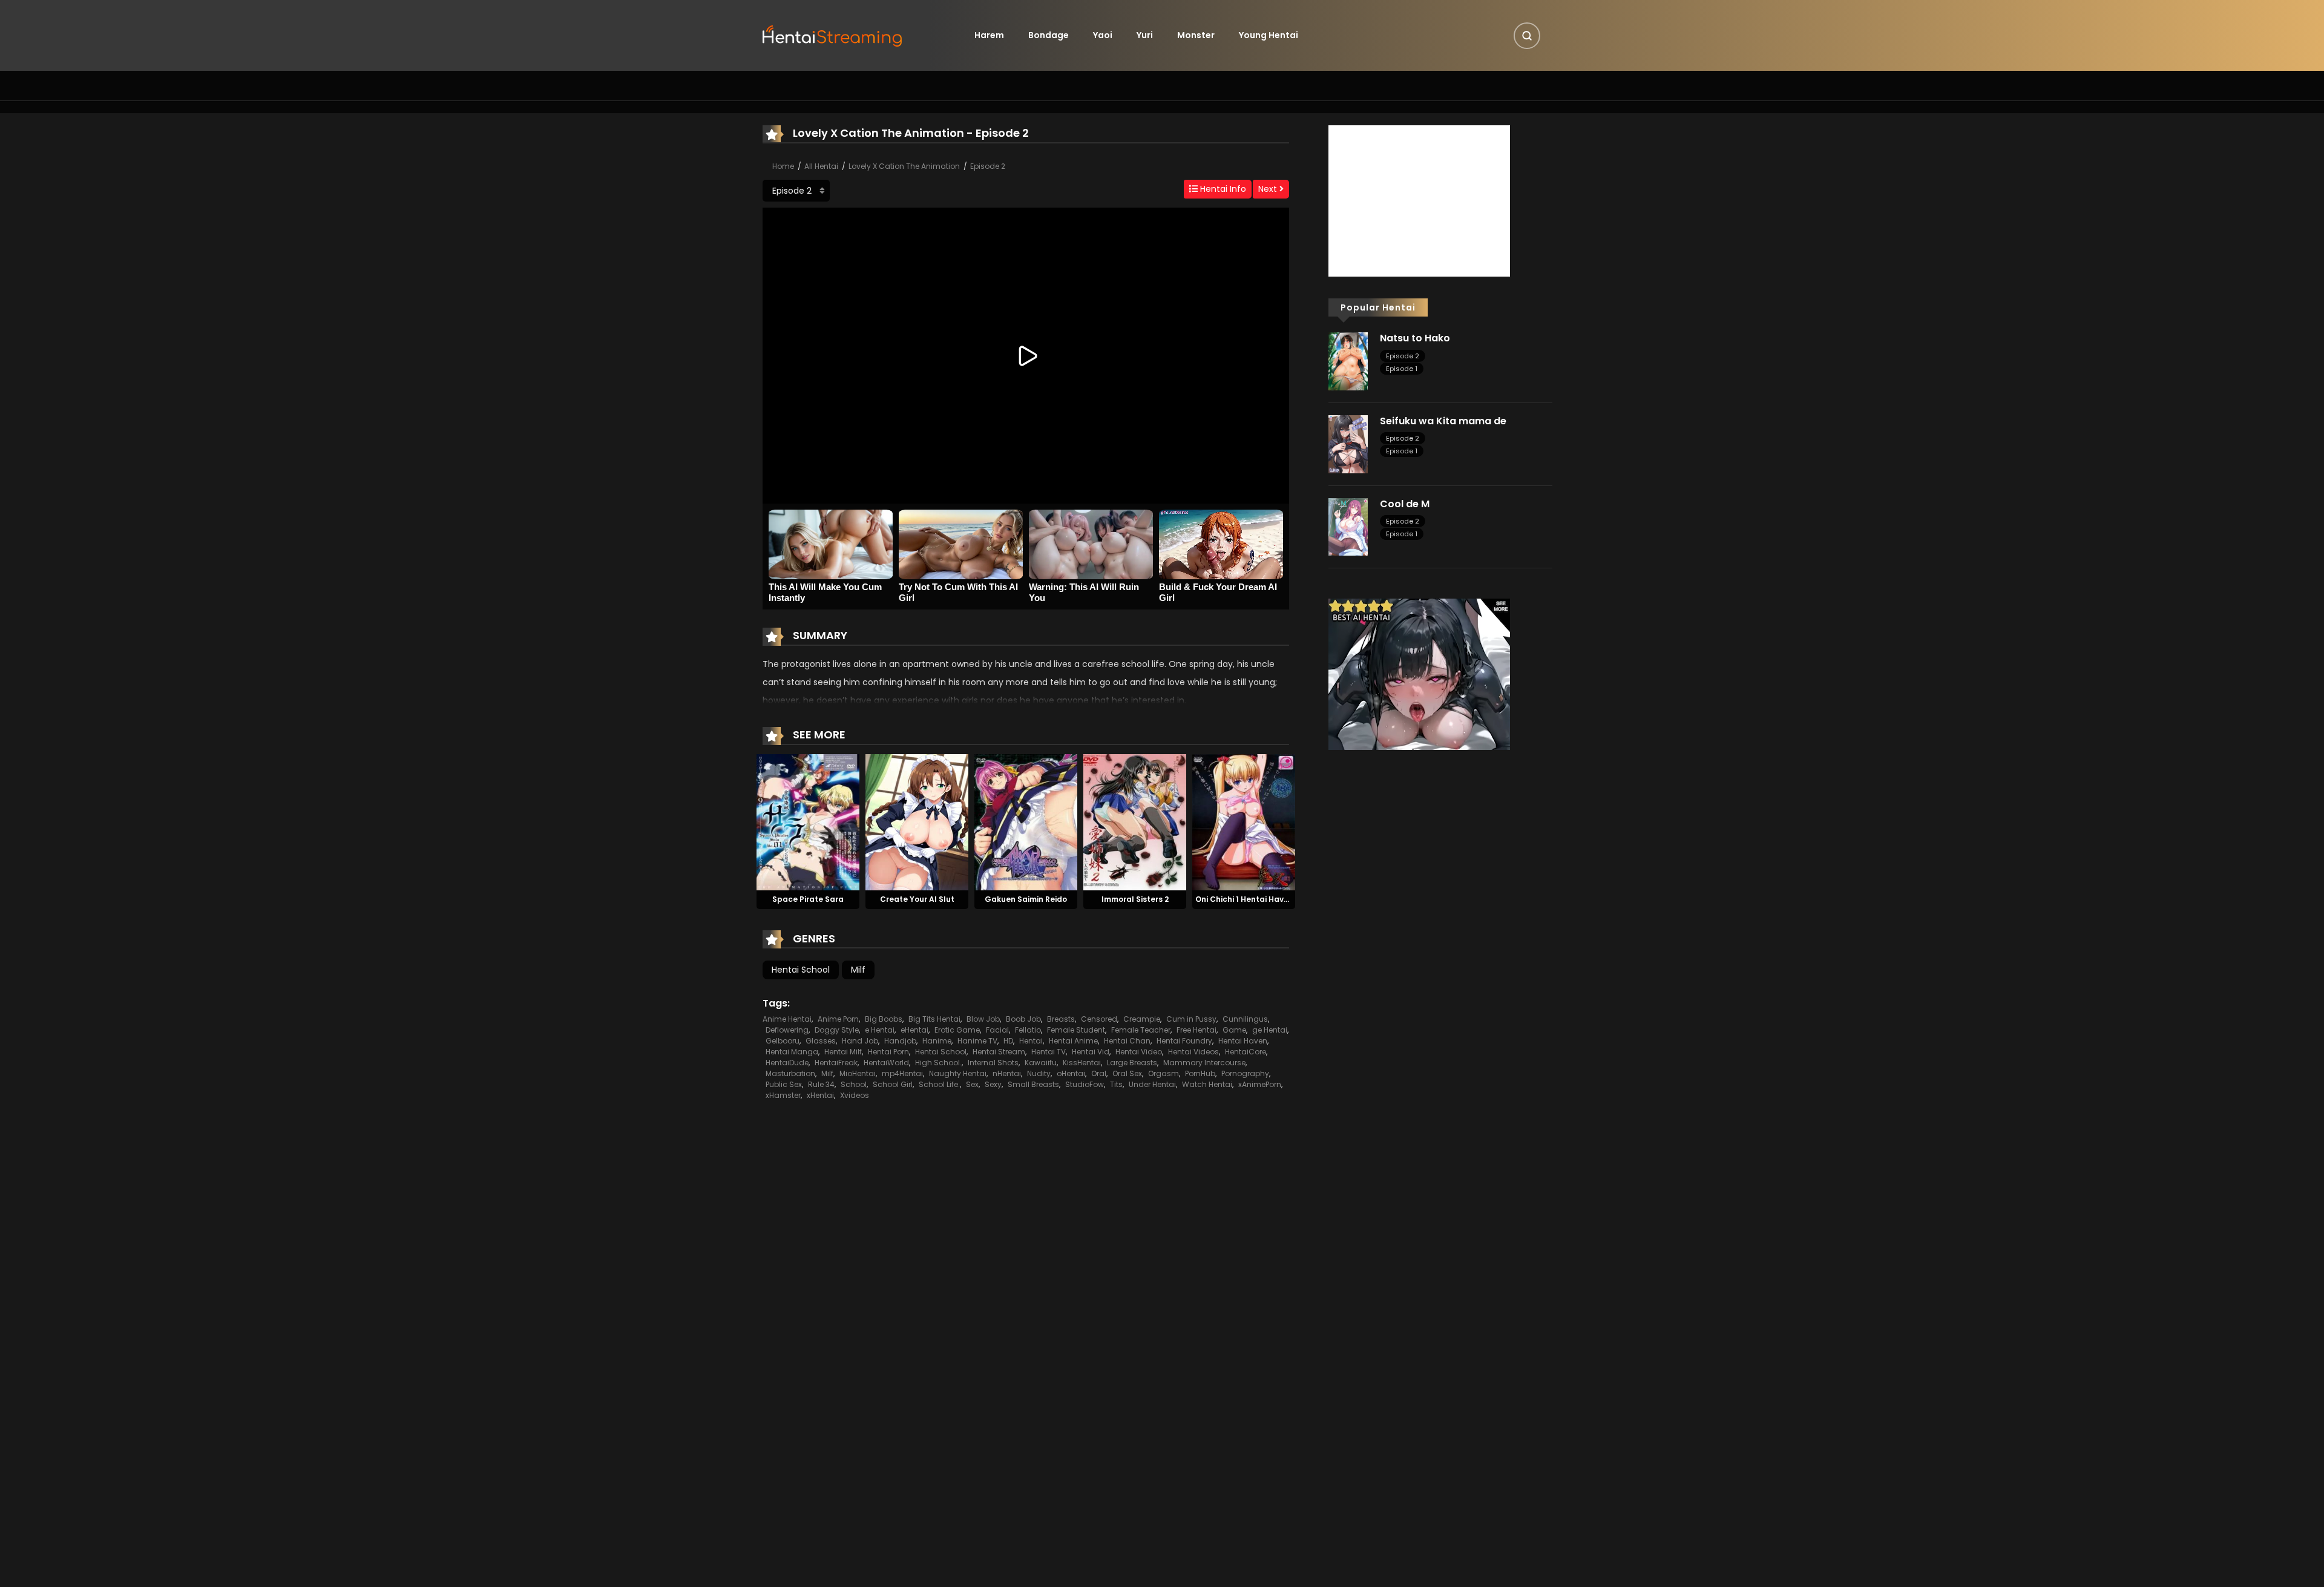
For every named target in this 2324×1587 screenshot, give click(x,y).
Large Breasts (1132, 1063)
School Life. (939, 1084)
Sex (972, 1084)
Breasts (1061, 1019)
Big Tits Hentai (934, 1019)
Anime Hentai (787, 1019)
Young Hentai (1269, 35)
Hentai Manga (792, 1052)
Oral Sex (1127, 1073)
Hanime (937, 1041)
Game (1234, 1030)
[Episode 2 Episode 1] (796, 191)
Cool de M (1405, 504)
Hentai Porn (888, 1052)
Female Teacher (1141, 1030)
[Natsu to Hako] (1348, 361)
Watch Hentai (1207, 1084)
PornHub (1200, 1073)
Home (783, 166)
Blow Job (983, 1019)
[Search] (1527, 36)
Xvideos (855, 1095)
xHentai (820, 1095)
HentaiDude (787, 1063)
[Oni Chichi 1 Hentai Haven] (1244, 821)
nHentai (1007, 1073)
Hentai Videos (1193, 1052)
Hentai (1031, 1041)
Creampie (1142, 1019)
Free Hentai (1196, 1030)
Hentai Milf (843, 1052)
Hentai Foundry (1184, 1041)
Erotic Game (957, 1030)
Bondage (1049, 35)
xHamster (783, 1095)
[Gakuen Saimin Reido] (1026, 821)
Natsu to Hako (1415, 338)
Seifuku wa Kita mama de (1443, 421)
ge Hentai (1270, 1030)
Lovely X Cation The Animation (904, 166)
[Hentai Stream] (833, 34)
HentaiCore (1246, 1052)
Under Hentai (1152, 1084)
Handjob (900, 1041)
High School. (938, 1063)
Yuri (1145, 35)
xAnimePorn (1260, 1084)
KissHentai (1082, 1063)
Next (1269, 189)
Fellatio (1028, 1030)
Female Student (1076, 1030)
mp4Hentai (902, 1073)
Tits (1116, 1084)
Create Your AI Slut (917, 899)
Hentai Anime (1073, 1041)
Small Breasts (1033, 1084)
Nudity (1039, 1073)
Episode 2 (988, 166)
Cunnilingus (1245, 1019)
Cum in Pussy (1191, 1019)
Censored (1099, 1019)
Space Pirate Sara (808, 899)
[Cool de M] (1348, 526)
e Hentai (880, 1030)
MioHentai (858, 1073)
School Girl (893, 1084)
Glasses (821, 1041)
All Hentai (821, 166)
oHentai (1071, 1073)
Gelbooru (783, 1041)
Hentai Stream (999, 1052)
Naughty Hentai (958, 1073)
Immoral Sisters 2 (1135, 899)
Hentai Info (1222, 189)
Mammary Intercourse (1204, 1063)
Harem (989, 35)
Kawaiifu (1041, 1063)
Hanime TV (977, 1041)
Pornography (1245, 1073)
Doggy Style (837, 1030)
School (854, 1084)
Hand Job (860, 1041)
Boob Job (1023, 1019)
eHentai (914, 1030)
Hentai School (801, 970)
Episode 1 (1402, 369)
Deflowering (787, 1030)
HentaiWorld (886, 1063)
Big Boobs (884, 1019)
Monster (1196, 35)
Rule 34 (821, 1084)
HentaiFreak (836, 1063)
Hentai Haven (1243, 1041)
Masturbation (790, 1073)
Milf (858, 970)
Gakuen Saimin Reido (1026, 899)
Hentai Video (1139, 1052)
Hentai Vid (1091, 1052)
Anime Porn (838, 1019)
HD (1008, 1041)
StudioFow (1085, 1084)
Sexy (993, 1084)
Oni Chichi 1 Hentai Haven (1244, 899)
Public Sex (784, 1084)
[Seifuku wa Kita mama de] (1348, 444)
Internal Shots (993, 1063)
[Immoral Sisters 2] (1135, 821)
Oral (1099, 1073)
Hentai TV (1049, 1052)
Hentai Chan (1127, 1041)
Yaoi (1103, 35)
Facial (997, 1030)
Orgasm (1164, 1073)
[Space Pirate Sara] (808, 821)
